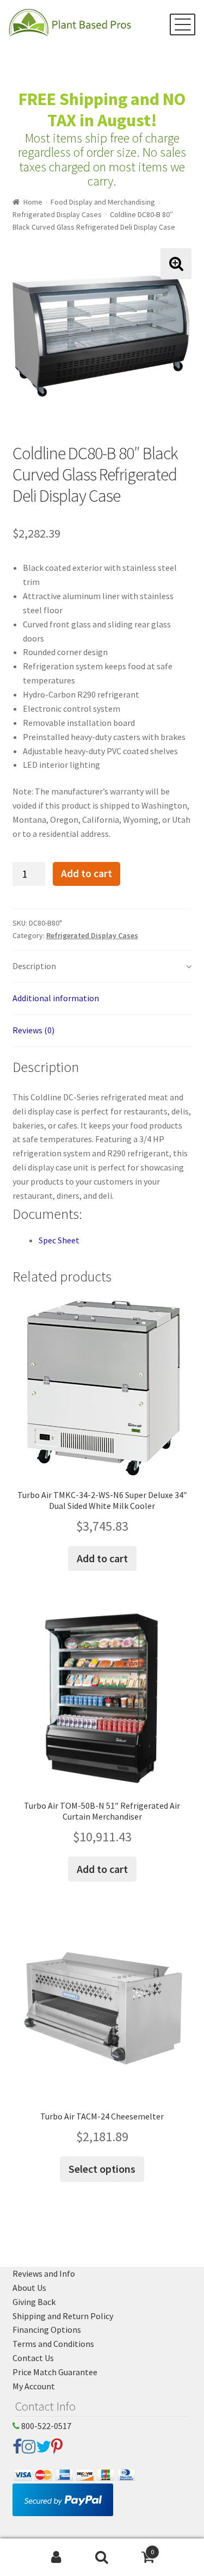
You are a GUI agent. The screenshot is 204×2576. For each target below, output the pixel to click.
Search (102, 2557)
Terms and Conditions (53, 2344)
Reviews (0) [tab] (33, 1030)
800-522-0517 (45, 2426)
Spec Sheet (59, 1240)
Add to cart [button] (102, 1558)
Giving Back (34, 2302)
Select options (102, 2169)
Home (33, 202)
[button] (176, 264)
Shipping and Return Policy (63, 2316)
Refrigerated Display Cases (57, 214)
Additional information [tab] (56, 998)
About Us (29, 2288)
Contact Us (33, 2358)
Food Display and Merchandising (103, 202)
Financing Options (47, 2330)
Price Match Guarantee (55, 2372)
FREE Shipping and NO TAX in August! (102, 110)
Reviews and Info (44, 2273)
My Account (34, 2386)
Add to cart (86, 873)
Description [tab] (34, 966)
